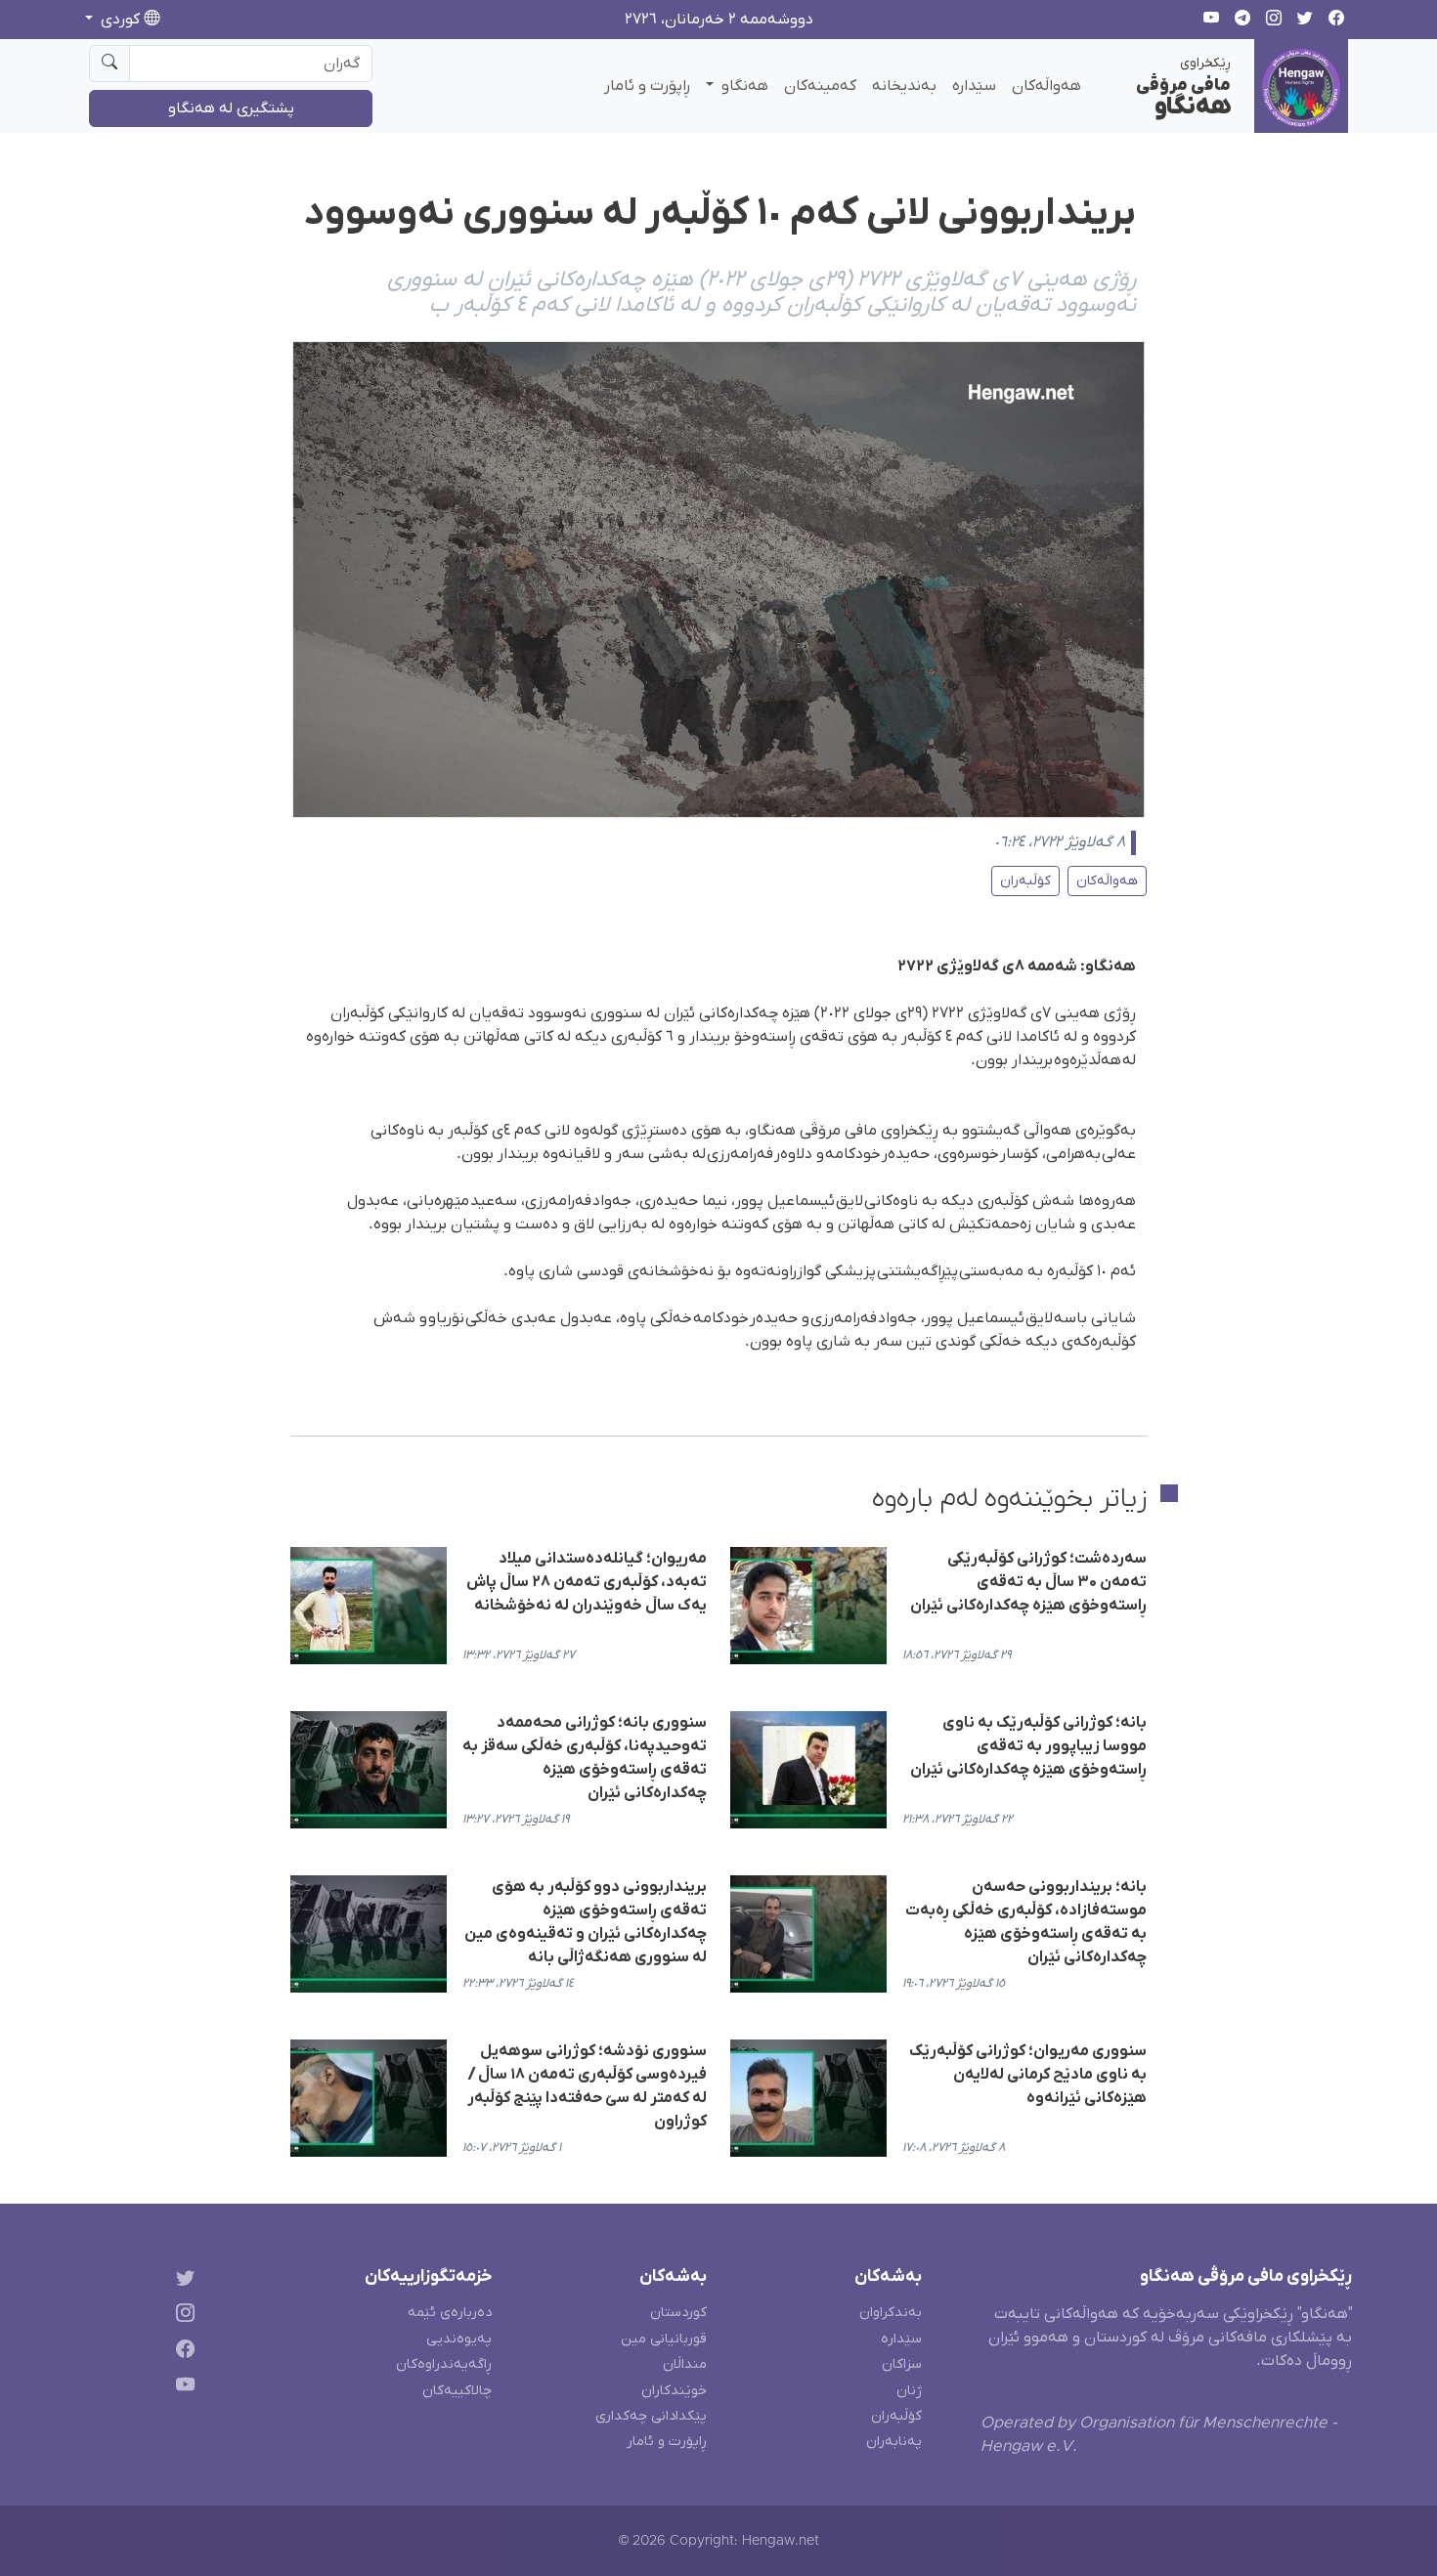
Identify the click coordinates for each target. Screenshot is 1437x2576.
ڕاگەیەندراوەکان (444, 2364)
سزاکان (902, 2364)
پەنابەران (894, 2442)
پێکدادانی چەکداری (651, 2416)
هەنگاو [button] (743, 86)
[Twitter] (181, 2280)
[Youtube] (181, 2389)
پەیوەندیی (459, 2339)
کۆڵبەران (1025, 881)
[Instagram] (181, 2317)
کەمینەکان (820, 86)
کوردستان (678, 2313)
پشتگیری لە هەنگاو (231, 108)
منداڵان (685, 2364)
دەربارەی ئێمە (450, 2313)
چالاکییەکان (457, 2391)
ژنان (909, 2391)
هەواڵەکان (1046, 86)
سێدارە (974, 86)
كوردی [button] (120, 20)
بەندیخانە (904, 86)
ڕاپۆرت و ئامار (647, 86)
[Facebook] (181, 2353)
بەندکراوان (891, 2313)
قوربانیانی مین (664, 2339)
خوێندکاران (674, 2391)
